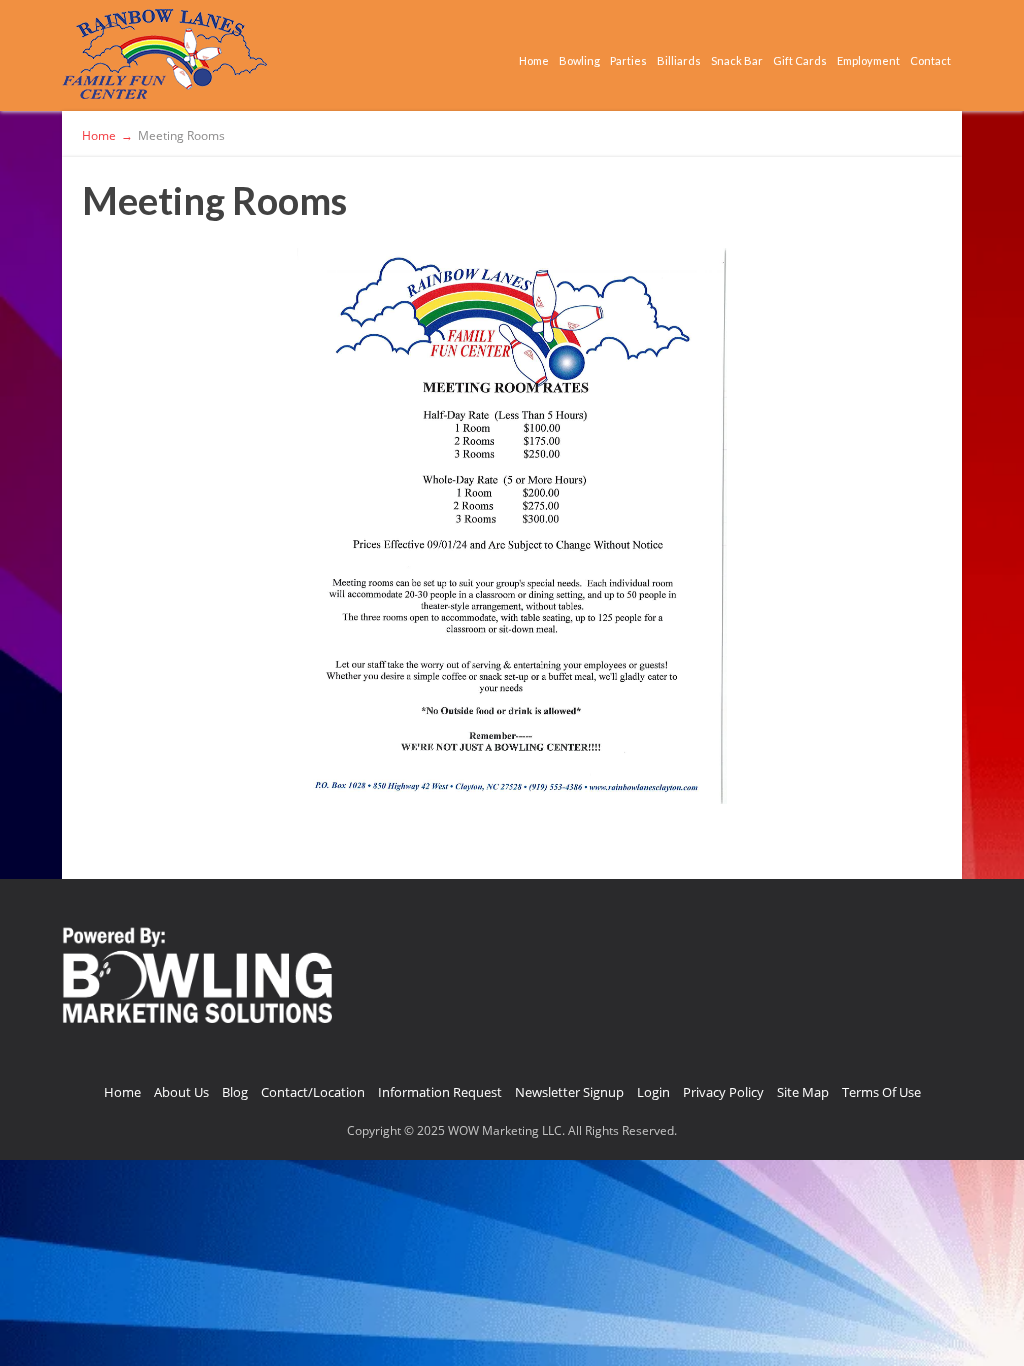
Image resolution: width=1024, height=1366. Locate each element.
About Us (181, 1092)
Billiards (679, 60)
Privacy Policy (723, 1092)
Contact (930, 60)
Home (534, 60)
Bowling (579, 60)
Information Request (440, 1092)
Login (653, 1092)
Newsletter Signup (569, 1092)
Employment (868, 60)
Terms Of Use (881, 1092)
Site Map (803, 1092)
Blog (235, 1092)
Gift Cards (800, 60)
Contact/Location (313, 1092)
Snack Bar (737, 60)
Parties (628, 60)
